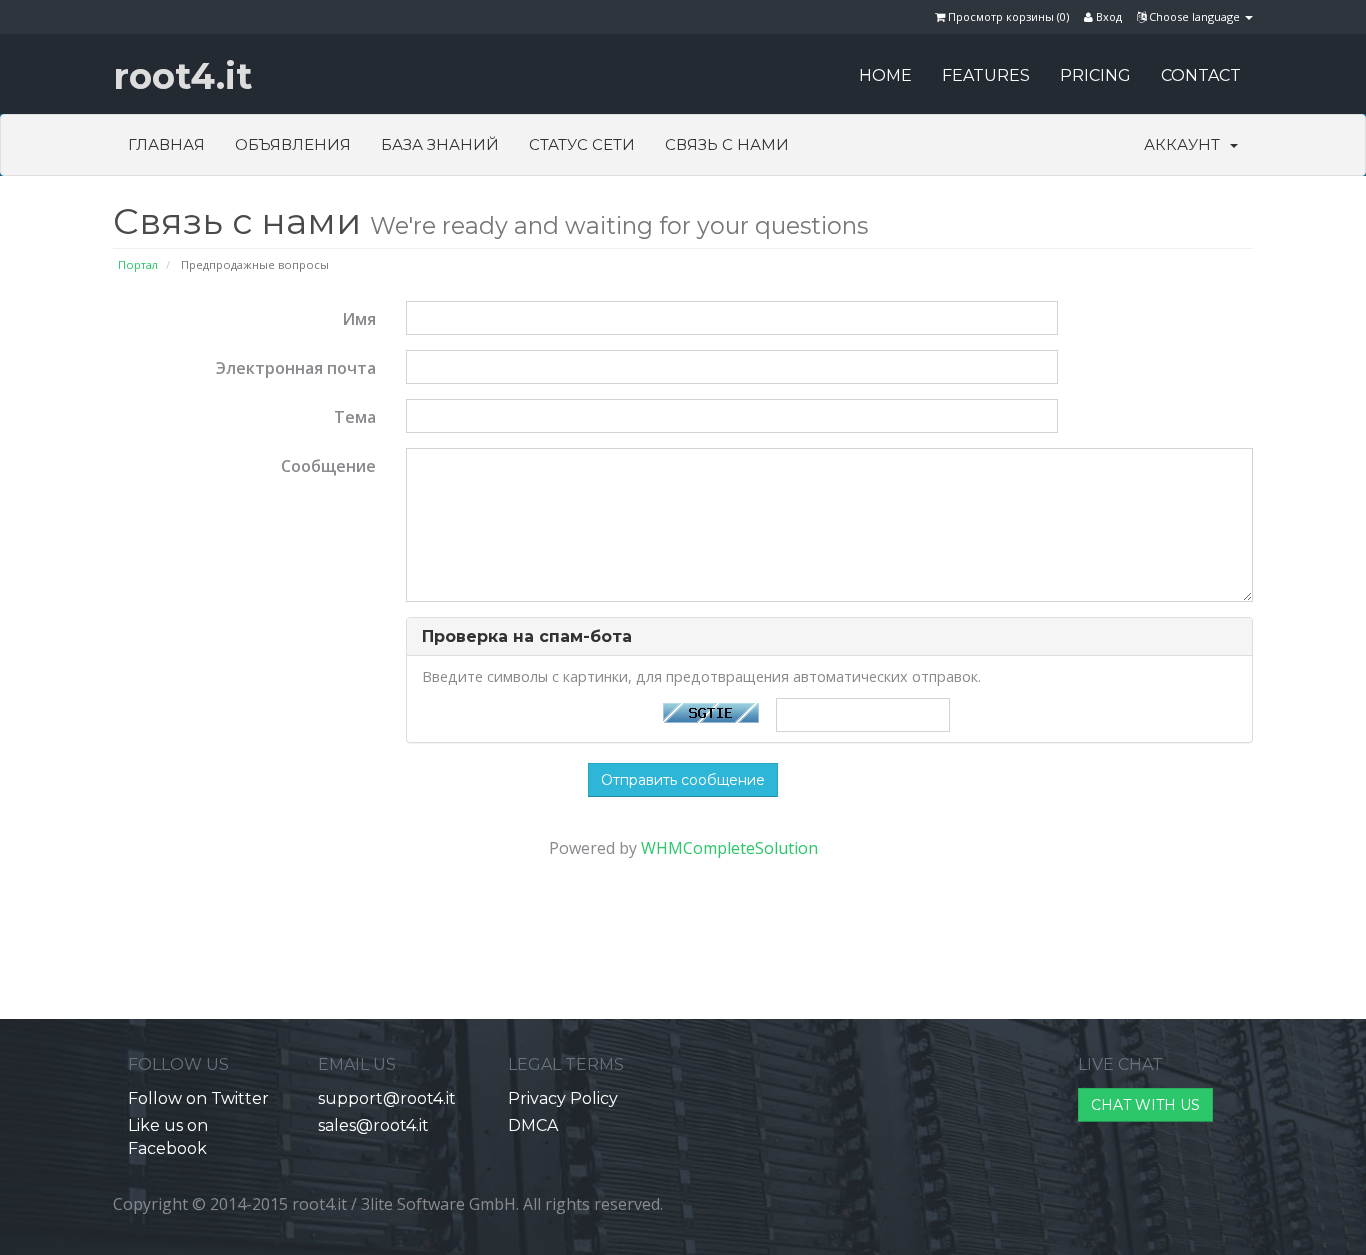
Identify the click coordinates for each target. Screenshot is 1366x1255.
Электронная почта (296, 368)
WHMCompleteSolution (729, 848)
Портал (138, 264)
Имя (359, 319)
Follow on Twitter (198, 1098)
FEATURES (986, 75)
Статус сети (582, 144)
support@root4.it (387, 1098)
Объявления (293, 144)
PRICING (1095, 75)
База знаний (440, 144)
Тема (355, 417)
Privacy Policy (563, 1098)
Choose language (1194, 16)
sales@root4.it (373, 1125)
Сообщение (328, 466)
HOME (885, 75)
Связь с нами (727, 144)
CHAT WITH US (1145, 1105)
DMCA (533, 1125)
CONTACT (1201, 75)
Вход (1107, 16)
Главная (166, 144)
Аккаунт (1186, 144)
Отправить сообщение (683, 780)
